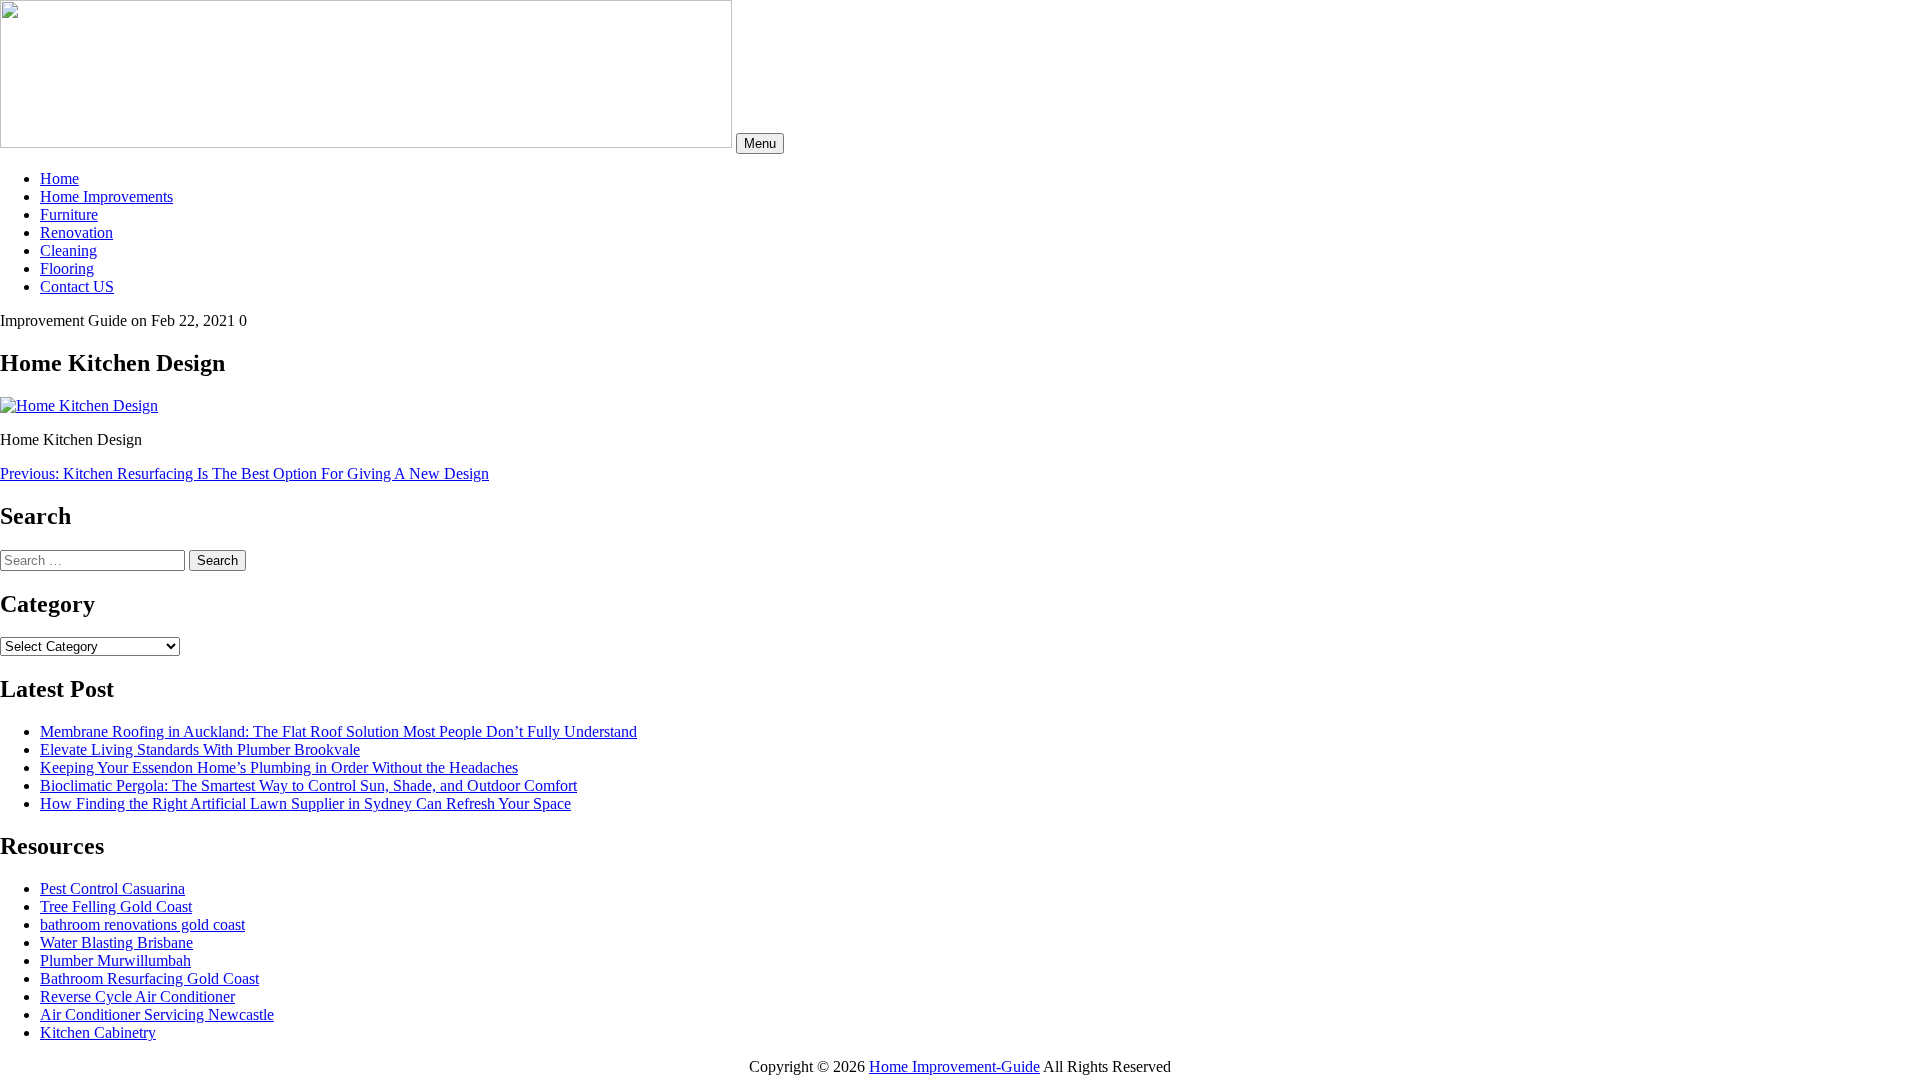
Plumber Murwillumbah (115, 960)
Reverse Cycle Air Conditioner (137, 996)
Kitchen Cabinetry (98, 1032)
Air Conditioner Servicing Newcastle (157, 1014)
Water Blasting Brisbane (116, 942)
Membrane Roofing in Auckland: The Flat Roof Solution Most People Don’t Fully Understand (338, 731)
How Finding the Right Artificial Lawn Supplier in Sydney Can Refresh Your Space (305, 803)
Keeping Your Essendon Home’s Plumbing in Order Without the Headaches (279, 767)
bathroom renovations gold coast (142, 924)
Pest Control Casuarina (112, 888)
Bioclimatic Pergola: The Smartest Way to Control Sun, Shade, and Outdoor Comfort (308, 785)
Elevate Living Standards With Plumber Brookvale (200, 749)
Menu (760, 143)
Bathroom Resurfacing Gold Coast (149, 978)
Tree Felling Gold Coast (116, 906)
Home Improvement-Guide (954, 1066)
